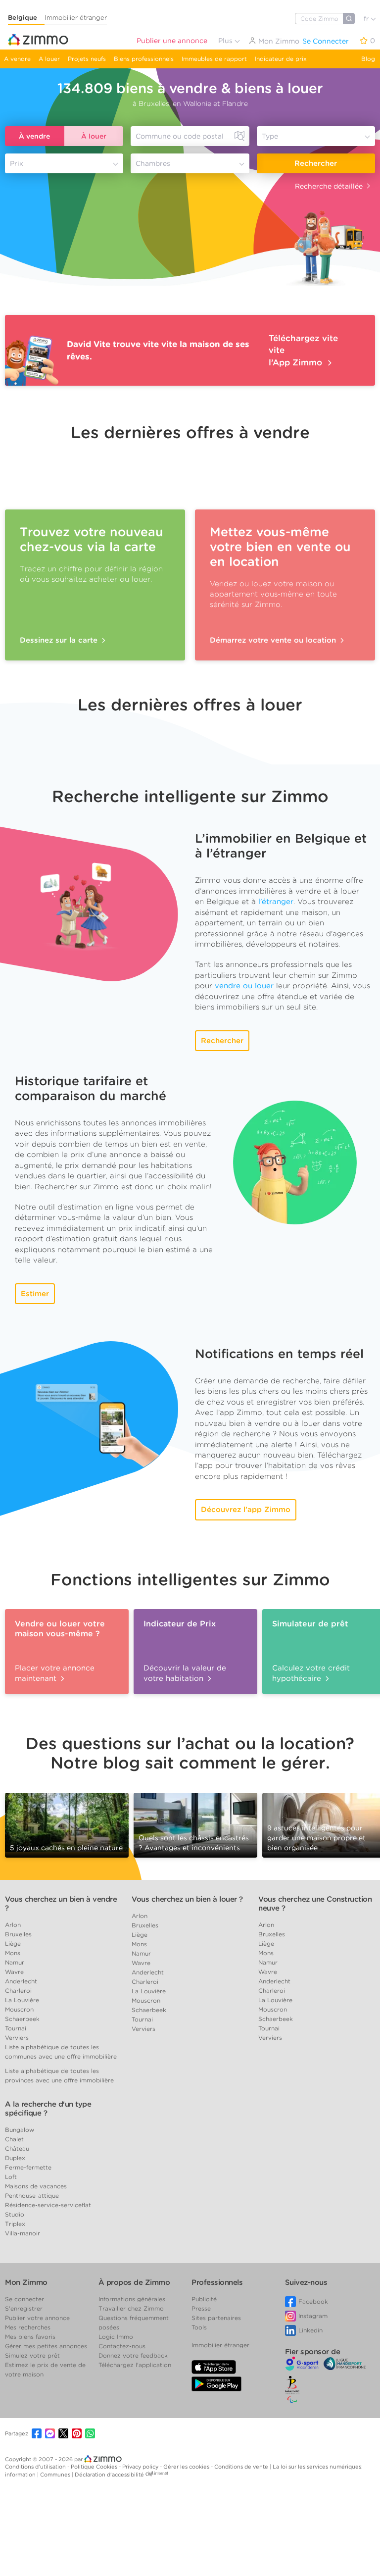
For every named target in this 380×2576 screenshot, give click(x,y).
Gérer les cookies (187, 2467)
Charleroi (18, 1991)
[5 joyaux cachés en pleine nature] (67, 1821)
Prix (17, 163)
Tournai (16, 2028)
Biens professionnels (144, 59)
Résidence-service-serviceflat (48, 2205)
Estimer (35, 1294)
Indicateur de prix (281, 59)
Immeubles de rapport (214, 59)
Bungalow (20, 2130)
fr (367, 19)
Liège (13, 1944)
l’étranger (276, 902)
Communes (56, 2475)
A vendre (17, 59)
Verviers (17, 2038)
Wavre (14, 1972)
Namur (15, 1962)
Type (270, 136)
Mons (13, 1953)
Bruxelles (18, 1934)
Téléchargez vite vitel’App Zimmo (303, 350)
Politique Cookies (95, 2467)
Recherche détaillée (329, 186)
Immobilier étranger (76, 18)
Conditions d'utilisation (36, 2467)
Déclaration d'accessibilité (109, 2475)
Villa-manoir (23, 2233)
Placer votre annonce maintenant (55, 1673)
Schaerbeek (22, 2019)
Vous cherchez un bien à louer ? (187, 1899)
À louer (94, 136)
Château (17, 2148)
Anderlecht (21, 1981)
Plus (226, 41)
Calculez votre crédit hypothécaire (311, 1673)
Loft (11, 2177)
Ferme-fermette (28, 2167)
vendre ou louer (244, 986)
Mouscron (19, 2009)
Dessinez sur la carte (60, 640)
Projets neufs (87, 59)
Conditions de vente (242, 2467)
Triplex (15, 2224)
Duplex (15, 2158)
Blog (368, 59)
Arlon (13, 1925)
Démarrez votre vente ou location (274, 640)
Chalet (14, 2139)
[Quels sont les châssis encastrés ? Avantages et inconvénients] (195, 1824)
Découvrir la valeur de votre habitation (185, 1673)
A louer (49, 59)
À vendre (34, 136)
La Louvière (22, 2000)
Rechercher (316, 163)
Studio (15, 2214)
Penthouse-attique (32, 2196)
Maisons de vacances (36, 2186)
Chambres (153, 163)
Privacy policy (141, 2467)
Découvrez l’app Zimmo (246, 1510)
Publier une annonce (172, 41)
